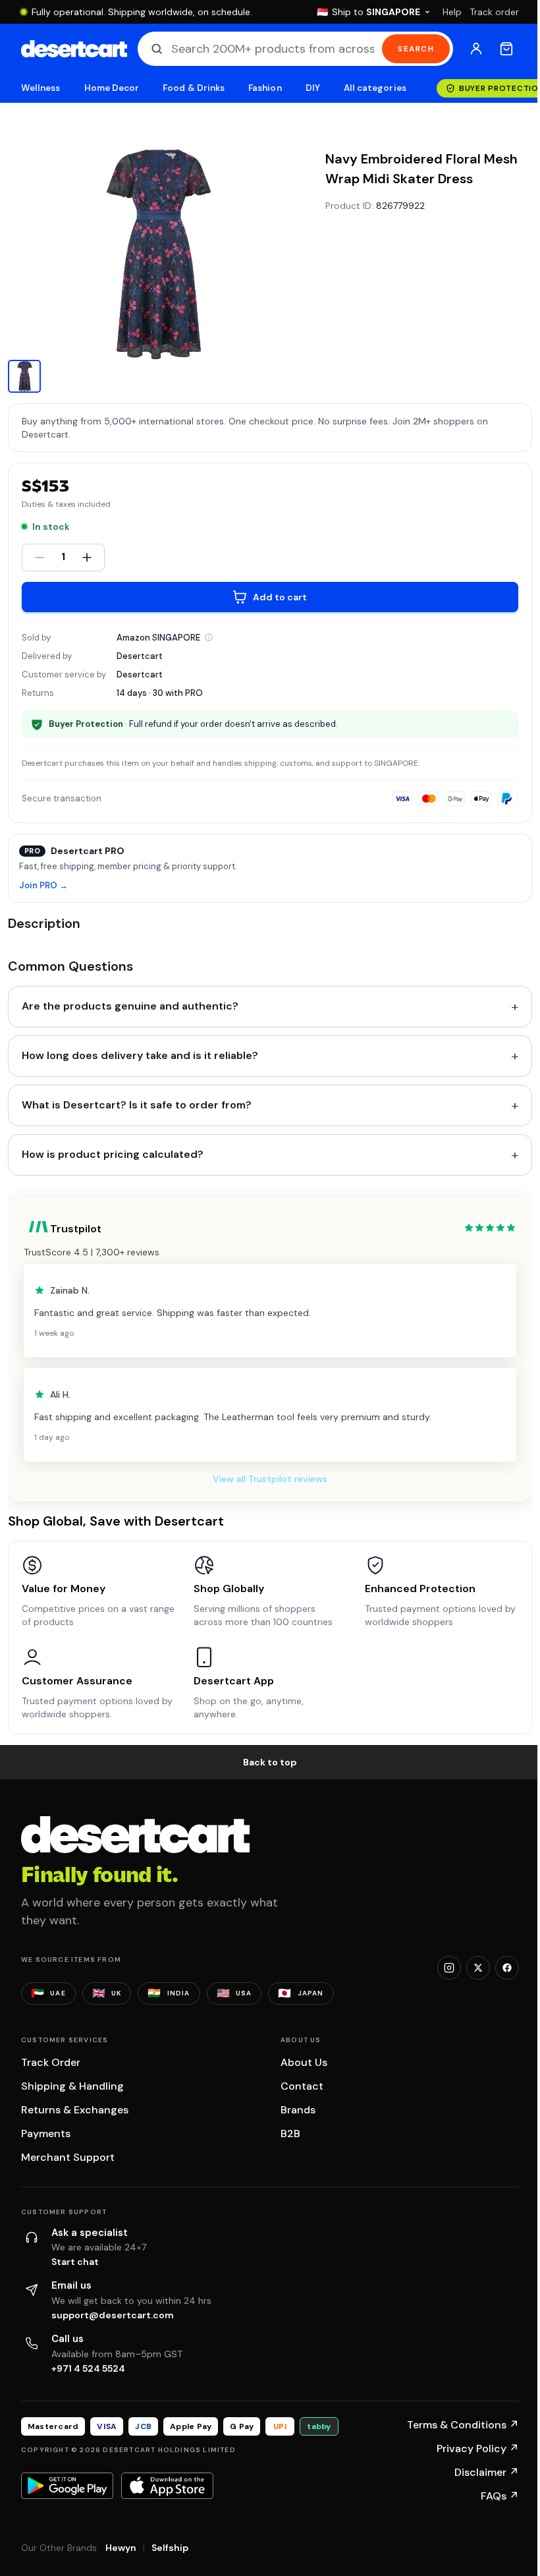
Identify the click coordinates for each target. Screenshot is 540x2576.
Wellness (41, 88)
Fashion (265, 88)
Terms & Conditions (463, 2425)
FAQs (500, 2496)
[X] (478, 1968)
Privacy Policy (478, 2448)
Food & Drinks (194, 88)
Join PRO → (43, 886)
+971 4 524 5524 (88, 2368)
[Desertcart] (74, 49)
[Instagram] (449, 1968)
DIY (313, 88)
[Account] (476, 49)
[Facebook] (507, 1968)
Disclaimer (487, 2472)
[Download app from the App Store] (167, 2486)
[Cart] (506, 49)
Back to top (270, 1762)
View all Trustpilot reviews (270, 1479)
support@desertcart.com (113, 2315)
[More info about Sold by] (209, 637)
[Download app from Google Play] (67, 2486)
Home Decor (112, 88)
